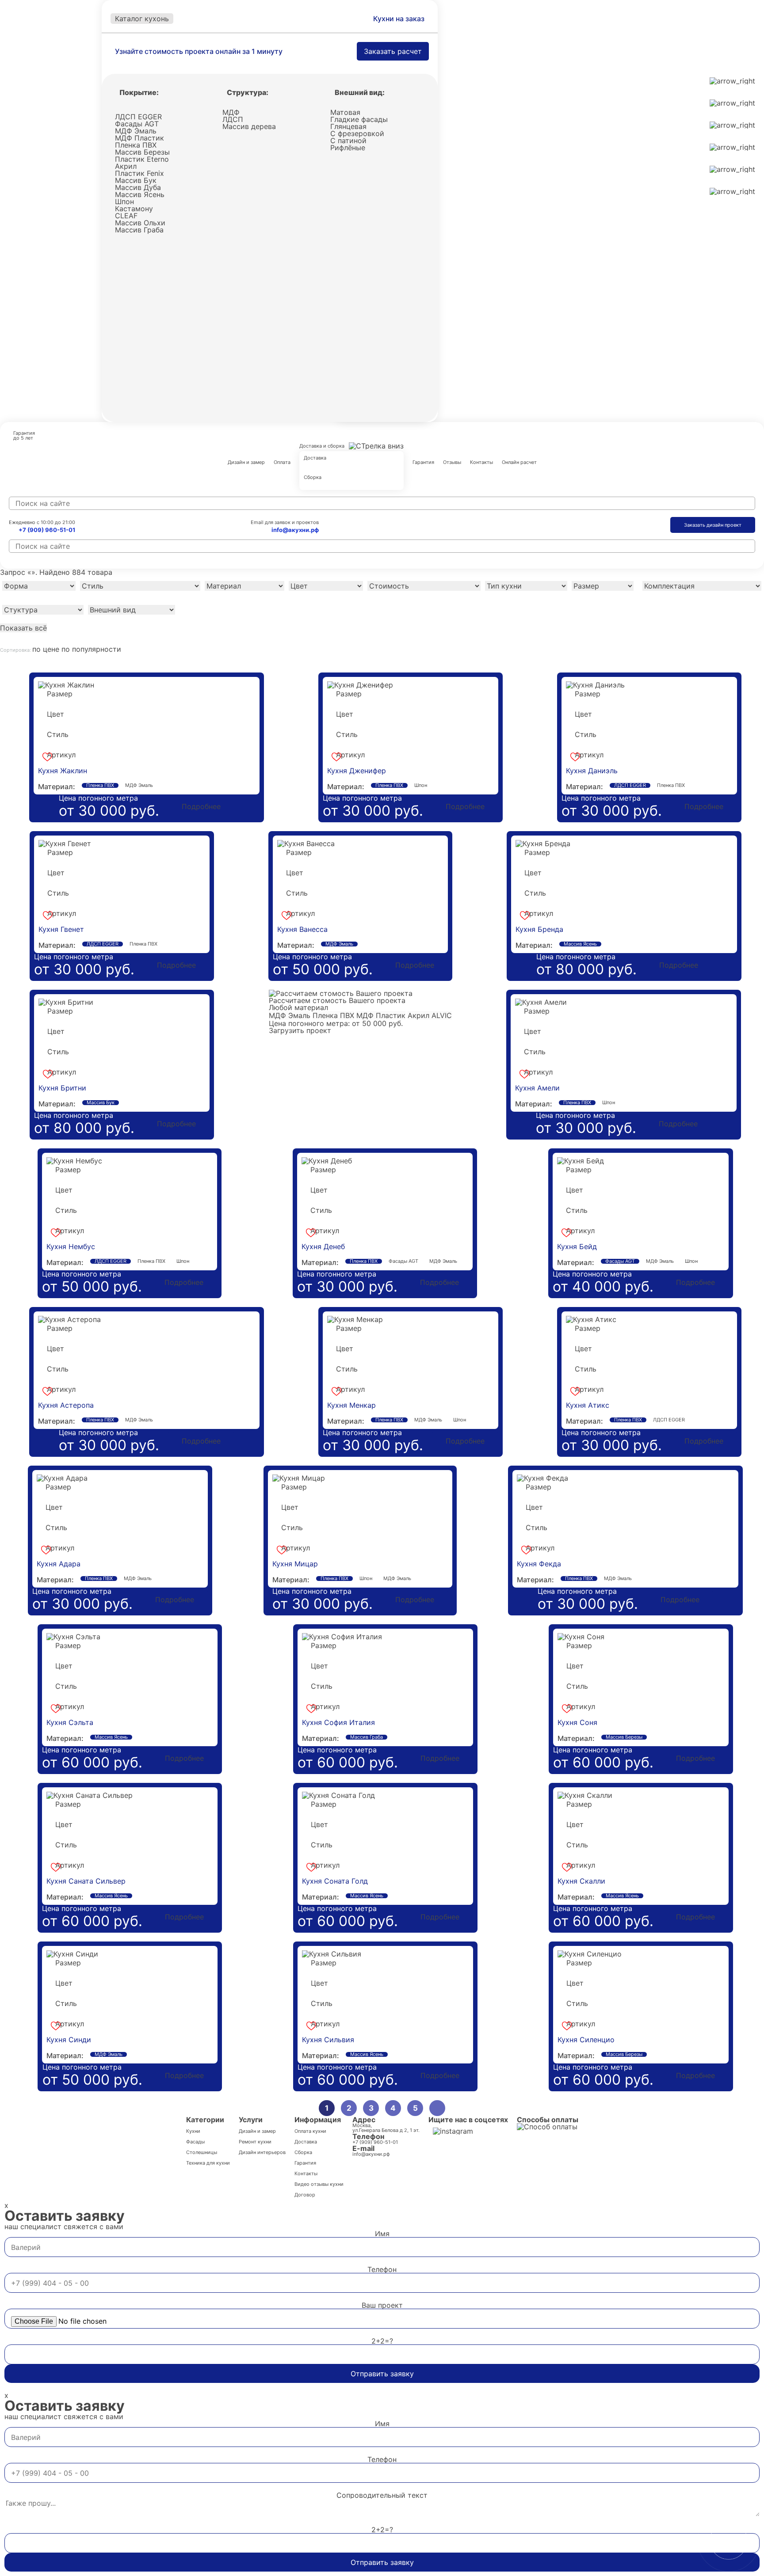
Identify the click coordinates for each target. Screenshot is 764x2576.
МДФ (231, 112)
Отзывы (452, 463)
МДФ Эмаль (136, 131)
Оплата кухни (310, 2131)
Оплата (282, 463)
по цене (47, 649)
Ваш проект (382, 2305)
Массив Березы (142, 152)
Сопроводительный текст (382, 2495)
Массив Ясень (140, 194)
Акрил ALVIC (430, 1015)
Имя (382, 2234)
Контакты (481, 463)
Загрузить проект (300, 1030)
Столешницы (202, 2152)
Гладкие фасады (359, 119)
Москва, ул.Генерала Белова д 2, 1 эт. (386, 2128)
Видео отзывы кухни (319, 2184)
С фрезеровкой (357, 133)
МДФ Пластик (139, 138)
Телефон (382, 2269)
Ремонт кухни (255, 2142)
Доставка (315, 458)
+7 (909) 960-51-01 (47, 530)
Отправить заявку (382, 2374)
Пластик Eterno (142, 159)
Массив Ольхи (140, 223)
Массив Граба (139, 230)
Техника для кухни (208, 2163)
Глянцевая (348, 126)
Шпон (124, 201)
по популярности (91, 649)
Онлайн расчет (519, 463)
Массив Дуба (138, 187)
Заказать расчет (393, 51)
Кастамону (134, 209)
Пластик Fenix (139, 173)
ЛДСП (233, 119)
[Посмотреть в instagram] (453, 2131)
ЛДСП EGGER (138, 117)
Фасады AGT (137, 124)
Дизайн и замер (246, 463)
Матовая (345, 112)
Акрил (126, 166)
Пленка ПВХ (136, 145)
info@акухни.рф (295, 530)
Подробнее (201, 806)
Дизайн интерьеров (262, 2152)
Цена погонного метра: (309, 1023)
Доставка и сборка (322, 446)
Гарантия (423, 463)
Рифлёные (348, 148)
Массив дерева (249, 126)
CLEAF (126, 216)
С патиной (348, 141)
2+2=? (382, 2341)
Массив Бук (136, 180)
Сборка (313, 478)
